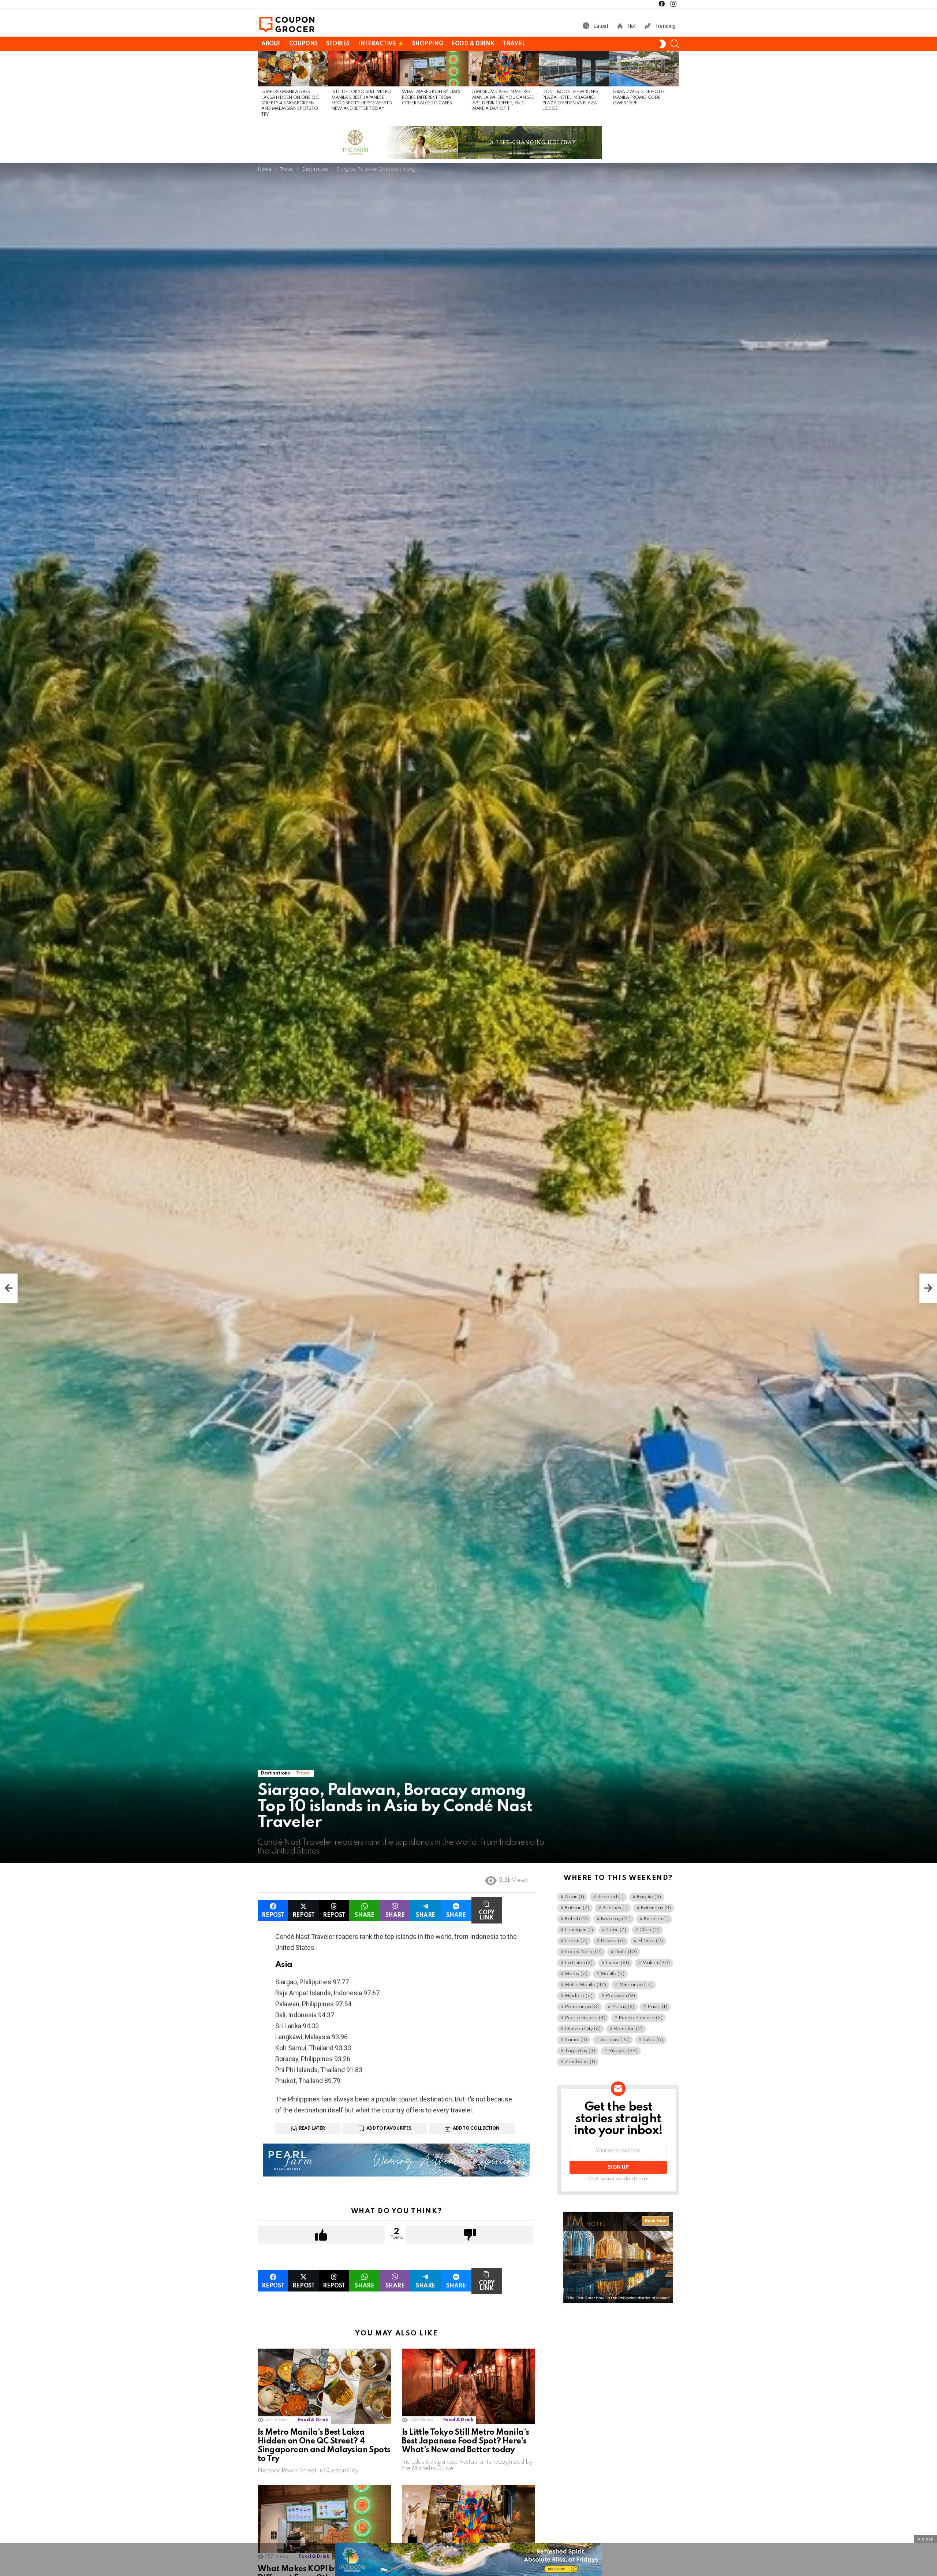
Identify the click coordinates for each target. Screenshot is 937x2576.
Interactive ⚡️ (381, 44)
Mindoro (579, 1996)
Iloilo (626, 1952)
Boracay (616, 1919)
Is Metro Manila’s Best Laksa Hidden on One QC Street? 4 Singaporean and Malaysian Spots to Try (290, 103)
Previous (261, 87)
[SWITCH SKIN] (662, 44)
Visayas (623, 2051)
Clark (649, 1930)
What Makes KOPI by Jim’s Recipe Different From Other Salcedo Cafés (431, 98)
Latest (600, 26)
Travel (514, 44)
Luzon (617, 1963)
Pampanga (582, 2007)
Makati (656, 1963)
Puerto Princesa (641, 2018)
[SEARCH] (675, 44)
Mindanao (636, 1985)
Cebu (616, 1930)
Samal (576, 2040)
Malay (576, 1974)
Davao (613, 1941)
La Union (579, 1963)
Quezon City (583, 2029)
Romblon (628, 2029)
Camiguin (579, 1930)
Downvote (470, 2235)
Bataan (577, 1908)
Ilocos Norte (583, 1952)
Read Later (312, 2129)
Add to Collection (476, 2129)
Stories (338, 44)
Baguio (649, 1897)
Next (676, 87)
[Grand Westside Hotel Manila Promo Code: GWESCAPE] (644, 69)
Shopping (428, 44)
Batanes (615, 1908)
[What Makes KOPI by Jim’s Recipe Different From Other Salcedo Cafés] (433, 69)
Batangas (656, 1908)
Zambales (580, 2062)
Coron (576, 1941)
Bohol (576, 1919)
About (271, 44)
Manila (613, 1974)
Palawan (620, 1996)
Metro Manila (585, 1985)
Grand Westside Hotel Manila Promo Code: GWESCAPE (639, 98)
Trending (665, 26)
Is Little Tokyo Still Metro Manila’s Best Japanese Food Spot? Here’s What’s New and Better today (465, 2441)
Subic (653, 2040)
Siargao (615, 2040)
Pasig (657, 2007)
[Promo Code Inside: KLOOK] (9, 1288)
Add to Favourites (389, 2129)
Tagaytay (580, 2051)
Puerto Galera (585, 2018)
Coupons (303, 44)
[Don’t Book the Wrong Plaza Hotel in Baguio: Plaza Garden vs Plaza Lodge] (574, 69)
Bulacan (656, 1919)
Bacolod (611, 1897)
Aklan (574, 1897)
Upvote (321, 2235)
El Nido (650, 1941)
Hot (631, 26)
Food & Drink (473, 44)
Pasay (623, 2007)
